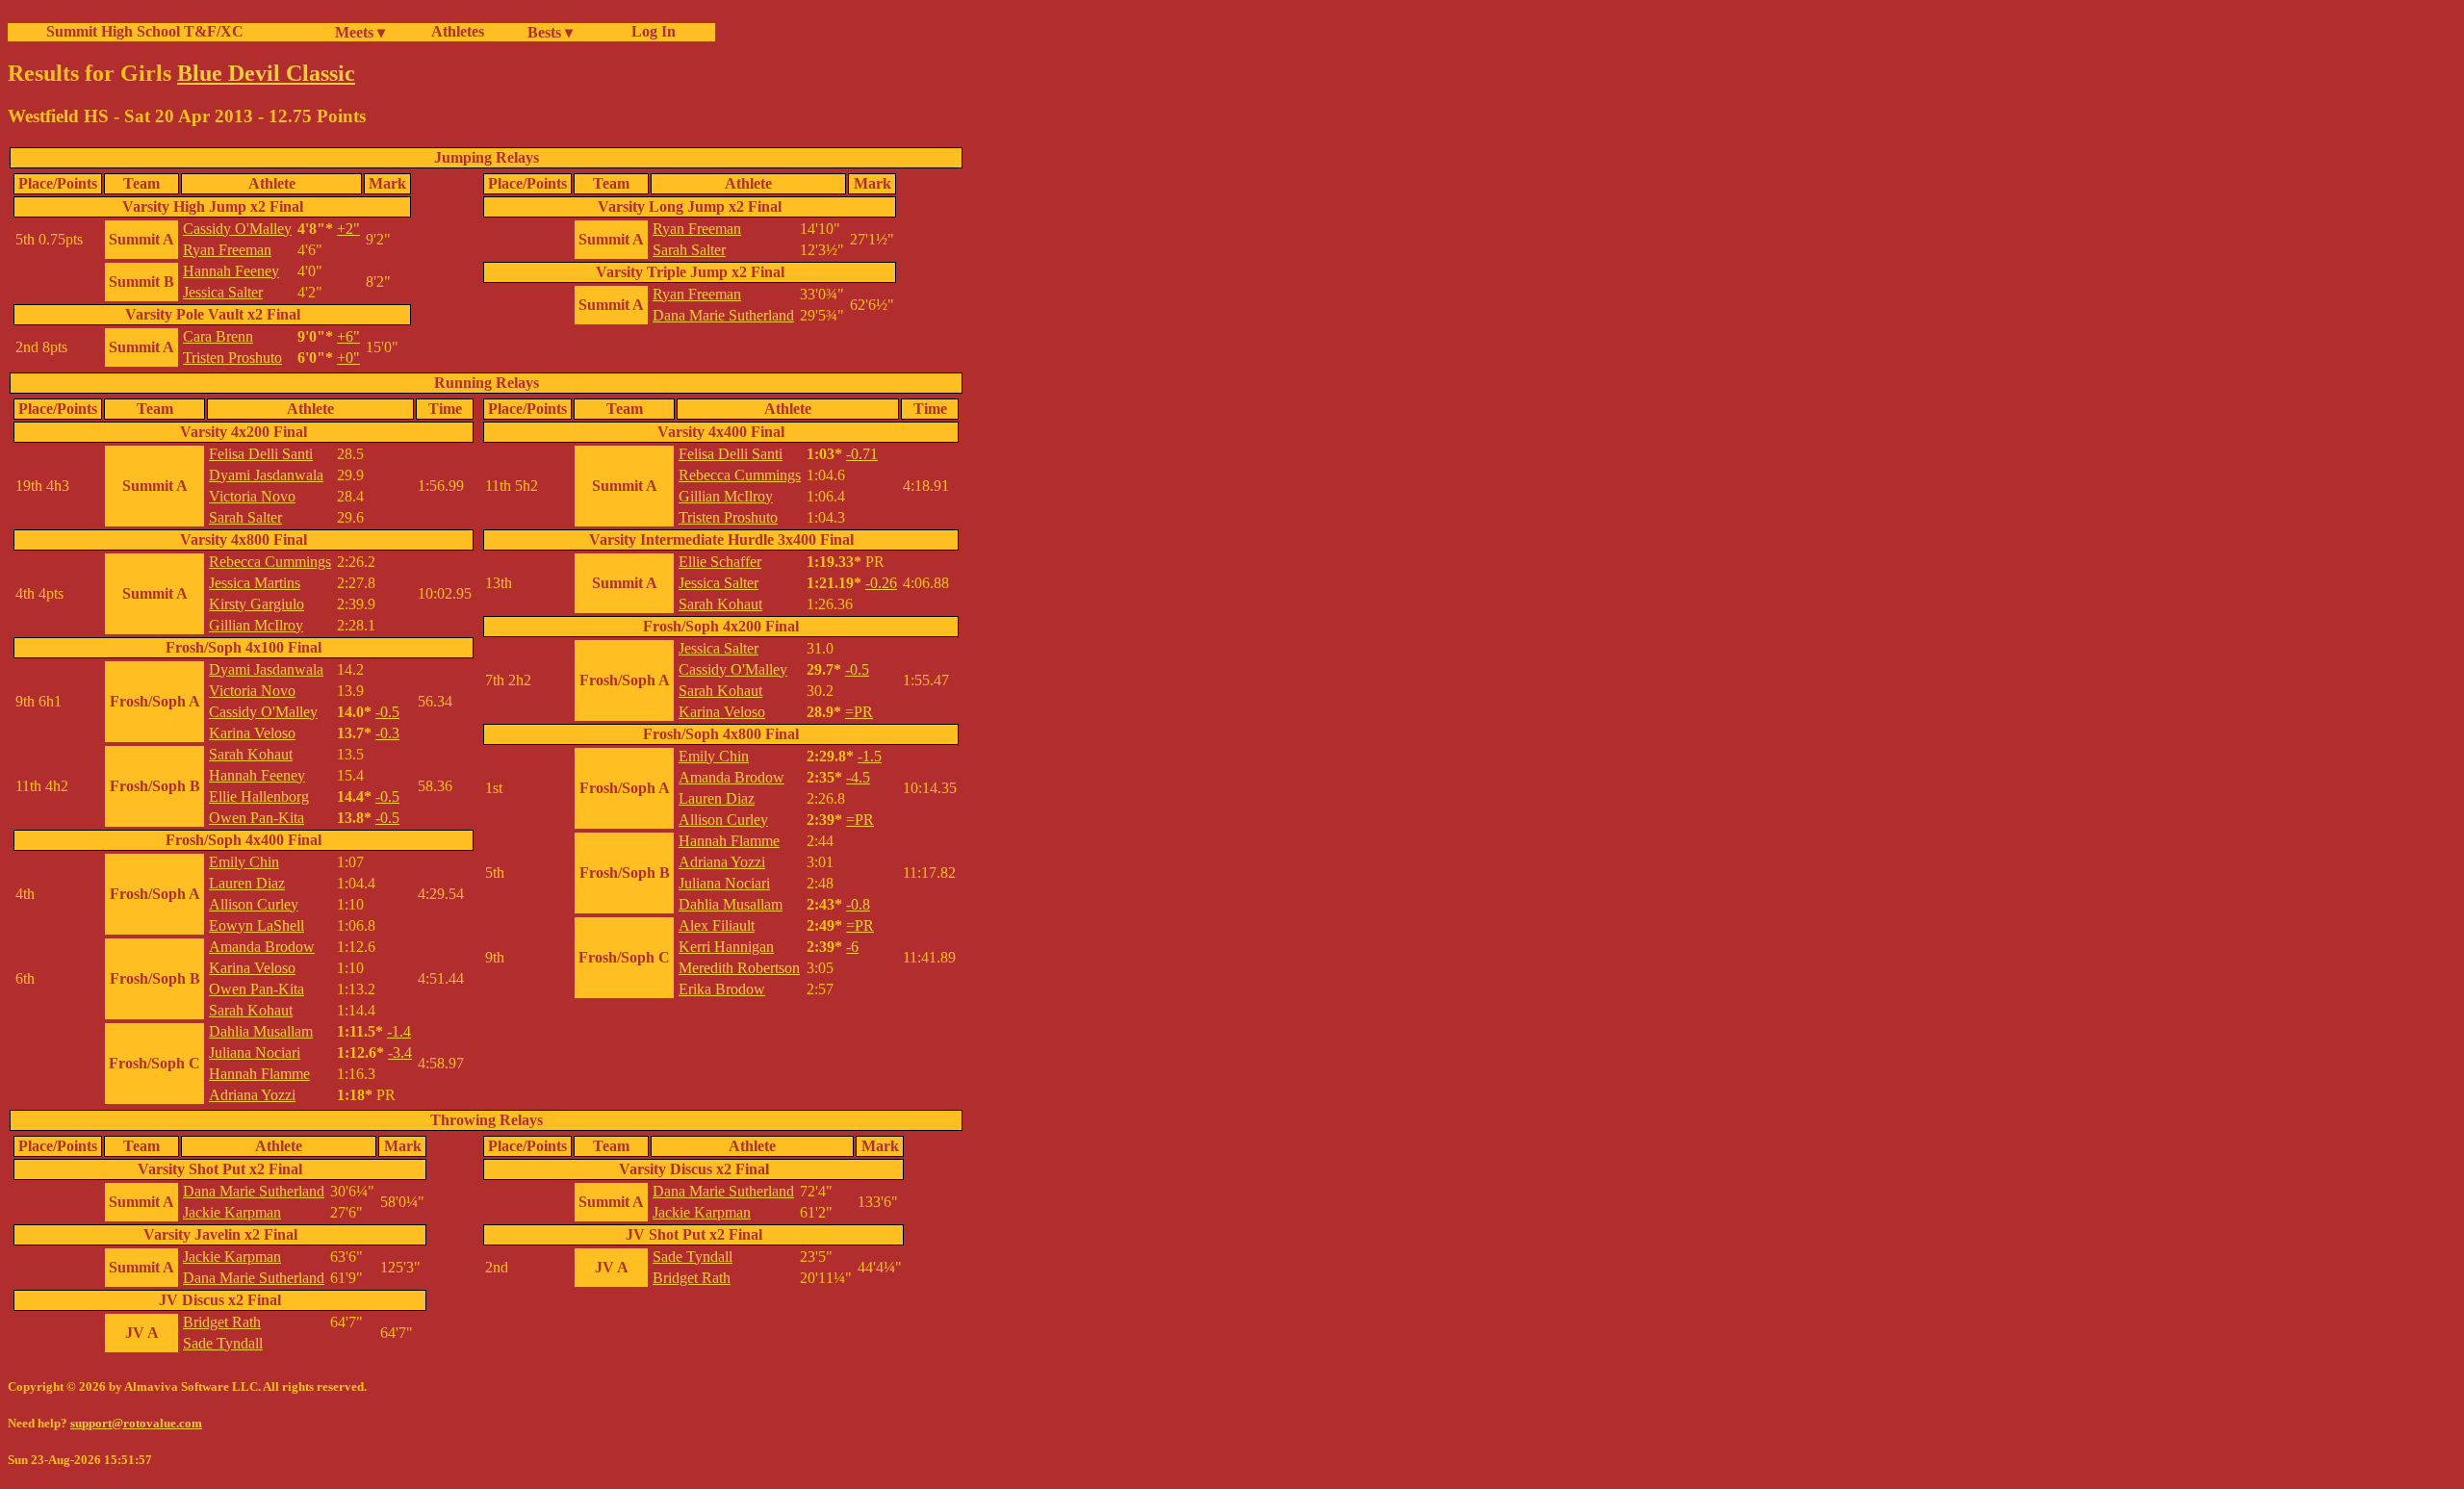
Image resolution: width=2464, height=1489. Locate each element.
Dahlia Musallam (261, 1031)
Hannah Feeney (231, 271)
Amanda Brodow (262, 947)
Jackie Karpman (232, 1212)
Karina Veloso (252, 733)
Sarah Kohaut (251, 754)
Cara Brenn (218, 336)
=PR (859, 712)
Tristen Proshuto (232, 358)
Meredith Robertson (739, 968)
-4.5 (858, 777)
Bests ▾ (550, 32)
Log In (650, 31)
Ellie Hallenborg (259, 796)
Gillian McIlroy (256, 625)
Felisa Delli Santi (261, 454)
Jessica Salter (223, 292)
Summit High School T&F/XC (145, 31)
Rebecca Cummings (270, 562)
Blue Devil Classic (266, 73)
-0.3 (387, 733)
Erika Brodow (722, 989)
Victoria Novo (252, 496)
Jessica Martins (255, 583)
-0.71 (862, 454)
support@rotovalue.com (136, 1423)
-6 (852, 947)
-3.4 (400, 1053)
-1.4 (399, 1031)
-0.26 (881, 583)
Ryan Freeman (227, 250)
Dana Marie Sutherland (723, 315)
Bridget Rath (222, 1322)
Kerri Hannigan (726, 947)
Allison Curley (254, 904)
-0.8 (858, 904)
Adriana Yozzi (252, 1095)
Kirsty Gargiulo (257, 604)
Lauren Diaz (247, 883)
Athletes (458, 31)
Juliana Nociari (255, 1053)
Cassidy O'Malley (237, 229)
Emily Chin (244, 862)
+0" (348, 358)
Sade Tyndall (223, 1343)
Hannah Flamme (259, 1074)
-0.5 (387, 712)
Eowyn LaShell (257, 925)
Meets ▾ (360, 32)
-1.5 (870, 756)
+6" (348, 336)
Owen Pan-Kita (257, 818)
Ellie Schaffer (720, 562)
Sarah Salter (689, 250)
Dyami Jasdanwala (266, 475)
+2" (348, 229)
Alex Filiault (717, 925)
